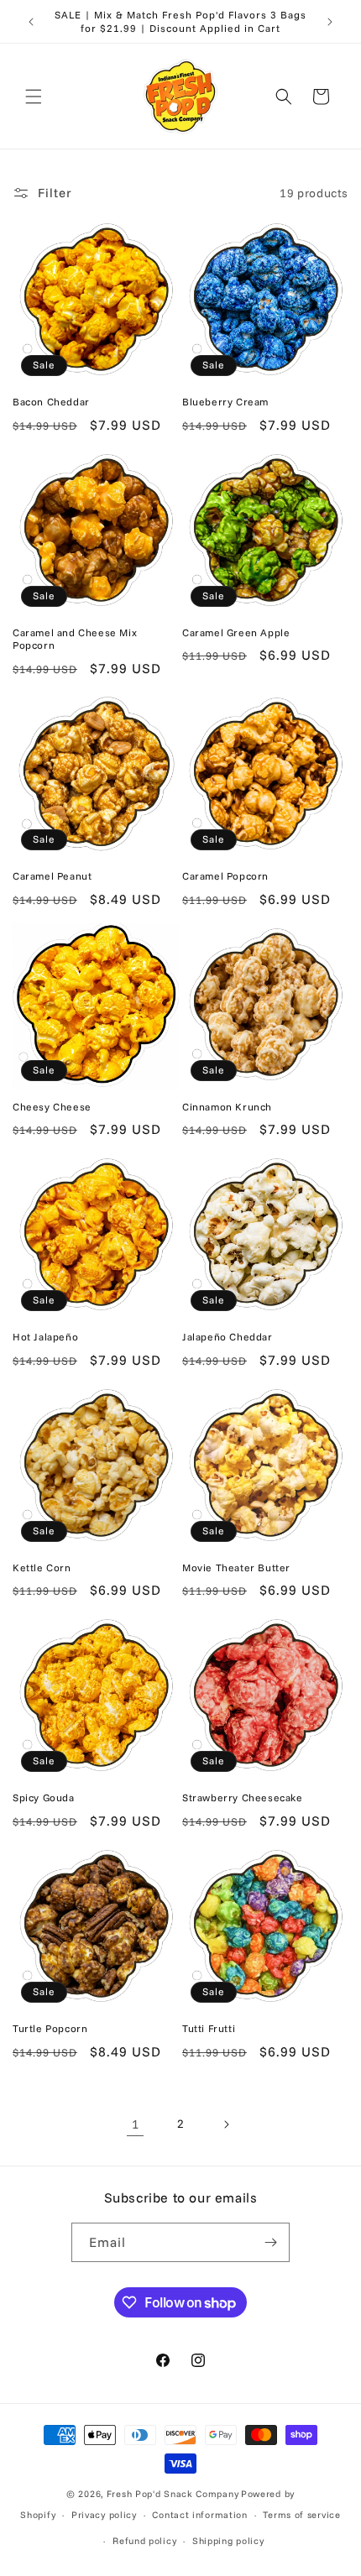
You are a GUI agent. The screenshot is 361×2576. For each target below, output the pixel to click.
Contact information (199, 2515)
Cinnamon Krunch (227, 1107)
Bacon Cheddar (51, 402)
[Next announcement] (330, 22)
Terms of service (301, 2515)
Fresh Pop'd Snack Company (173, 2494)
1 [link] (136, 2124)
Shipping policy (228, 2541)
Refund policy (144, 2541)
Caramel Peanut (52, 876)
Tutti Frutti (209, 2028)
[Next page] (226, 2124)
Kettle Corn (42, 1568)
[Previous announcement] (31, 22)
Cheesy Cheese (52, 1107)
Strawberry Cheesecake (243, 1797)
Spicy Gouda (44, 1797)
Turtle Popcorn (50, 2028)
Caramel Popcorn (225, 876)
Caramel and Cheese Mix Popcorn (75, 639)
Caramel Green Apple (236, 632)
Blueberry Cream (225, 402)
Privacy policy (104, 2515)
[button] (34, 97)
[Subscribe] (270, 2242)
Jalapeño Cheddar (228, 1337)
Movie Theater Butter (236, 1568)
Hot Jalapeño (45, 1337)
